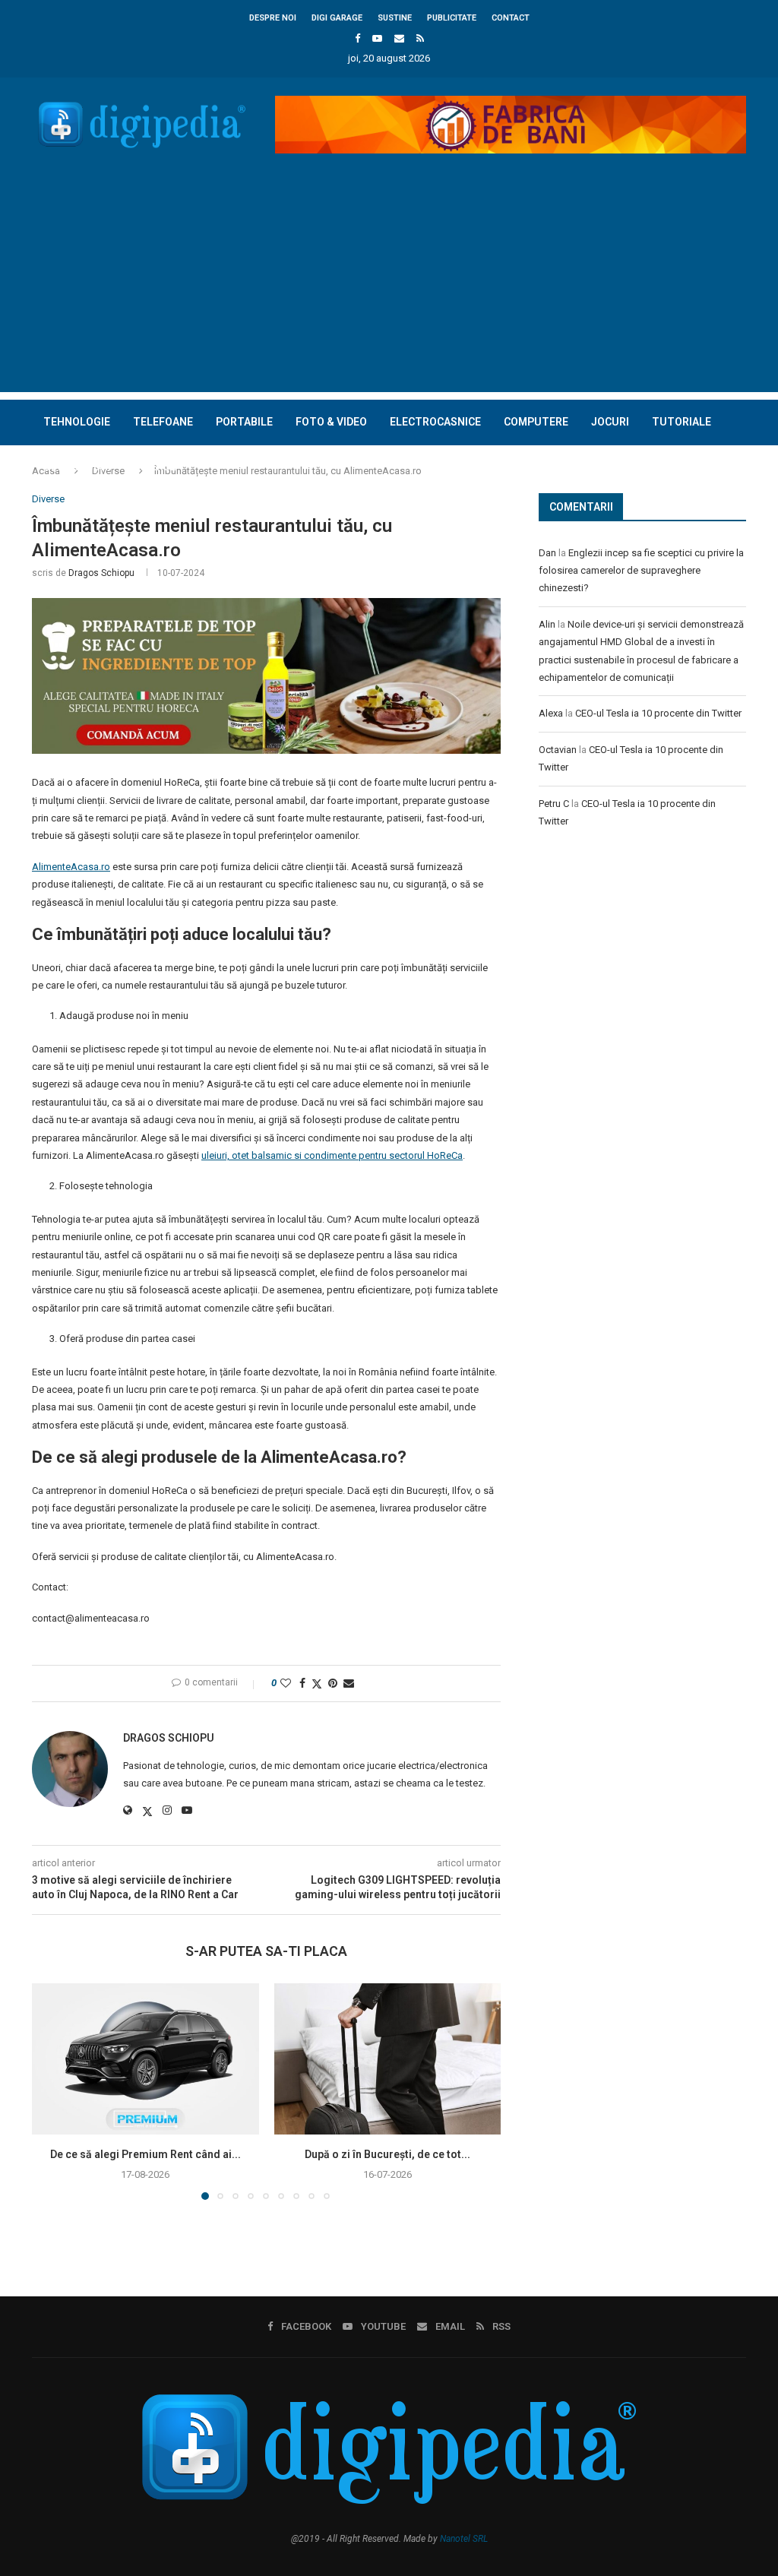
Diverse (155, 467)
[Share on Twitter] (317, 1684)
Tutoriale (682, 422)
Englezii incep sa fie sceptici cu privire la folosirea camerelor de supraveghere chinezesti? (641, 571)
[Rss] (420, 38)
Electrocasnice (435, 422)
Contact (511, 18)
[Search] (738, 512)
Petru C (554, 804)
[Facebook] (357, 38)
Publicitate (452, 18)
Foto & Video (331, 422)
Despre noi (273, 18)
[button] (52, 2091)
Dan (547, 553)
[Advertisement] (389, 286)
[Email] (399, 38)
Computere (536, 422)
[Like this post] (286, 1683)
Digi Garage (337, 18)
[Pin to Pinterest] (333, 1683)
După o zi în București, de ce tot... (387, 2154)
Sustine (395, 18)
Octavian (558, 750)
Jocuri (610, 422)
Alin (547, 624)
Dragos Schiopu (101, 573)
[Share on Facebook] (302, 1683)
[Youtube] (377, 38)
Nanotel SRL (464, 2539)
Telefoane (163, 422)
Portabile (244, 422)
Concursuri (77, 467)
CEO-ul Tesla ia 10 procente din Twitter (658, 713)
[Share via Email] (349, 1683)
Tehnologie (77, 422)
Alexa (551, 713)
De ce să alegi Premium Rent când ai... (145, 2154)
